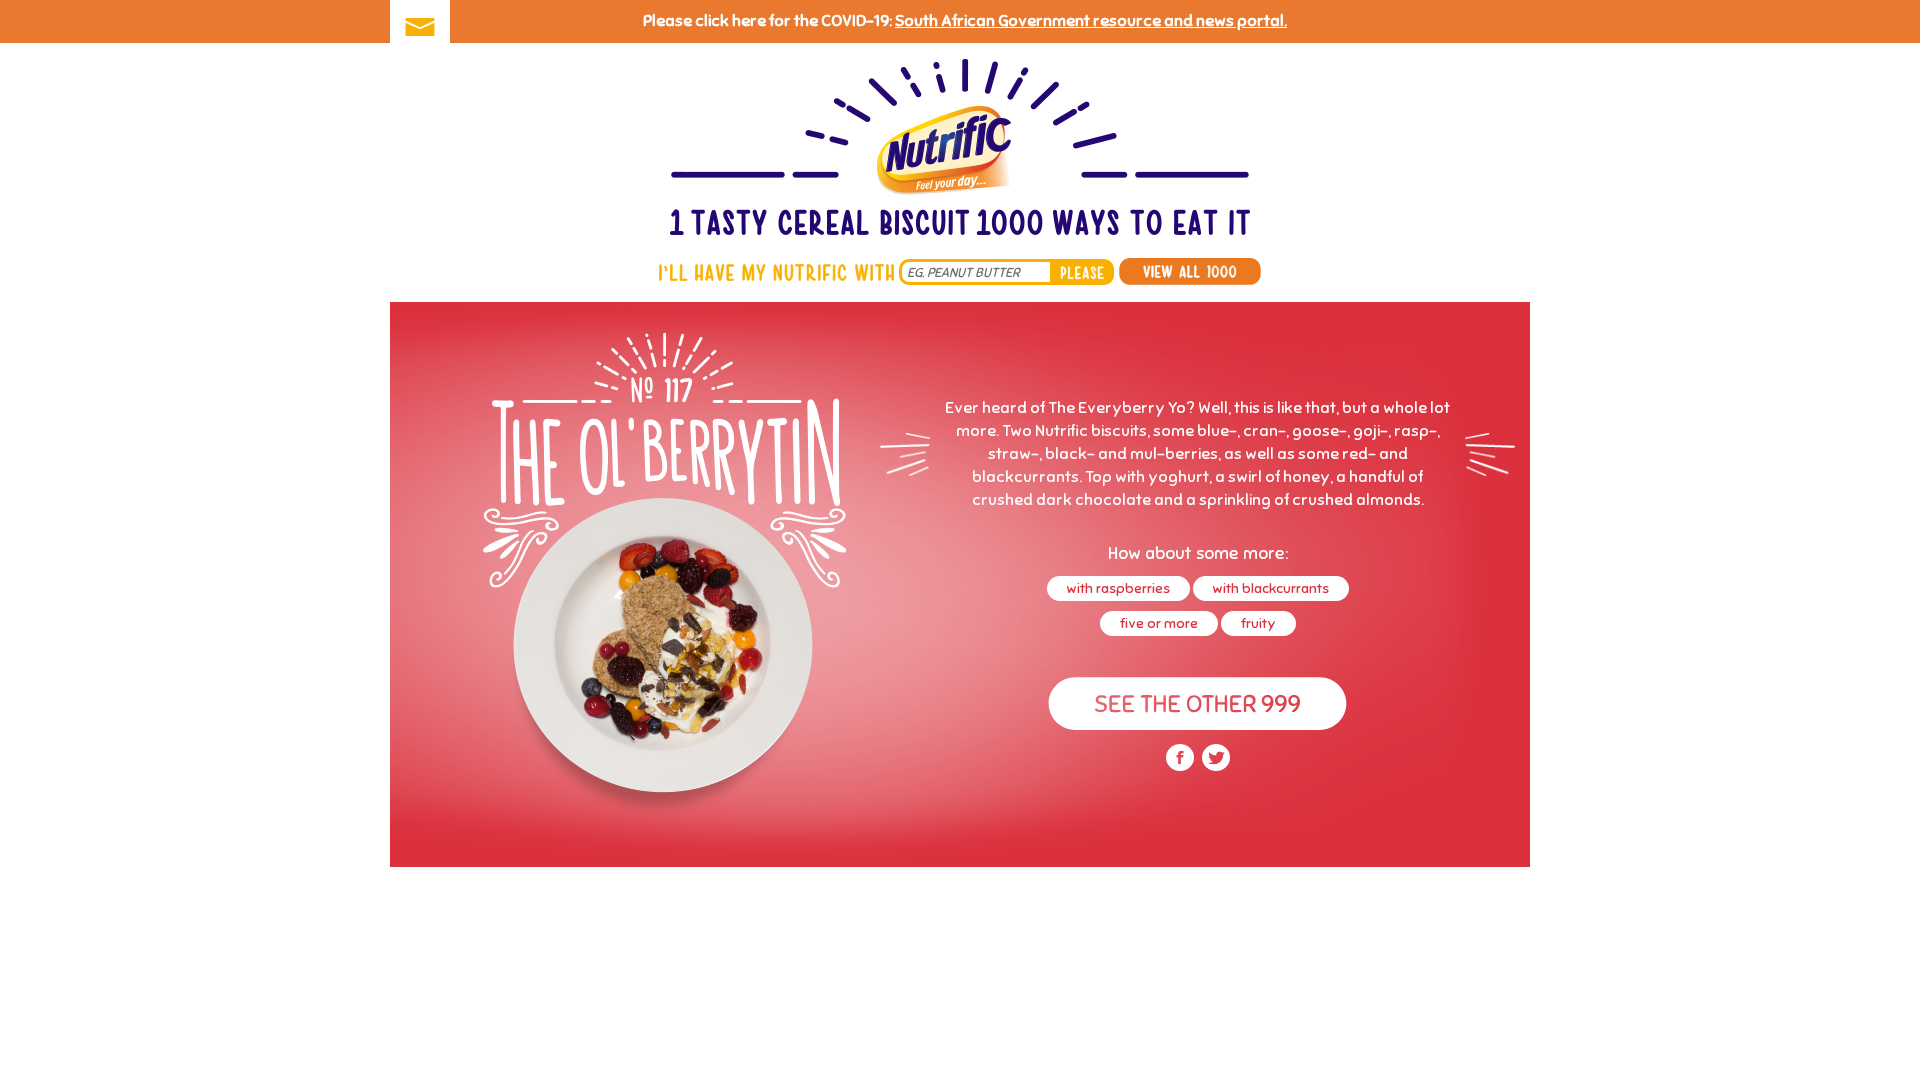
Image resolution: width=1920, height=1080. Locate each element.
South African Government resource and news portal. (1091, 21)
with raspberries (1118, 588)
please (1082, 272)
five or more (1159, 623)
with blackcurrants (1271, 588)
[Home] (960, 150)
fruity (1258, 623)
